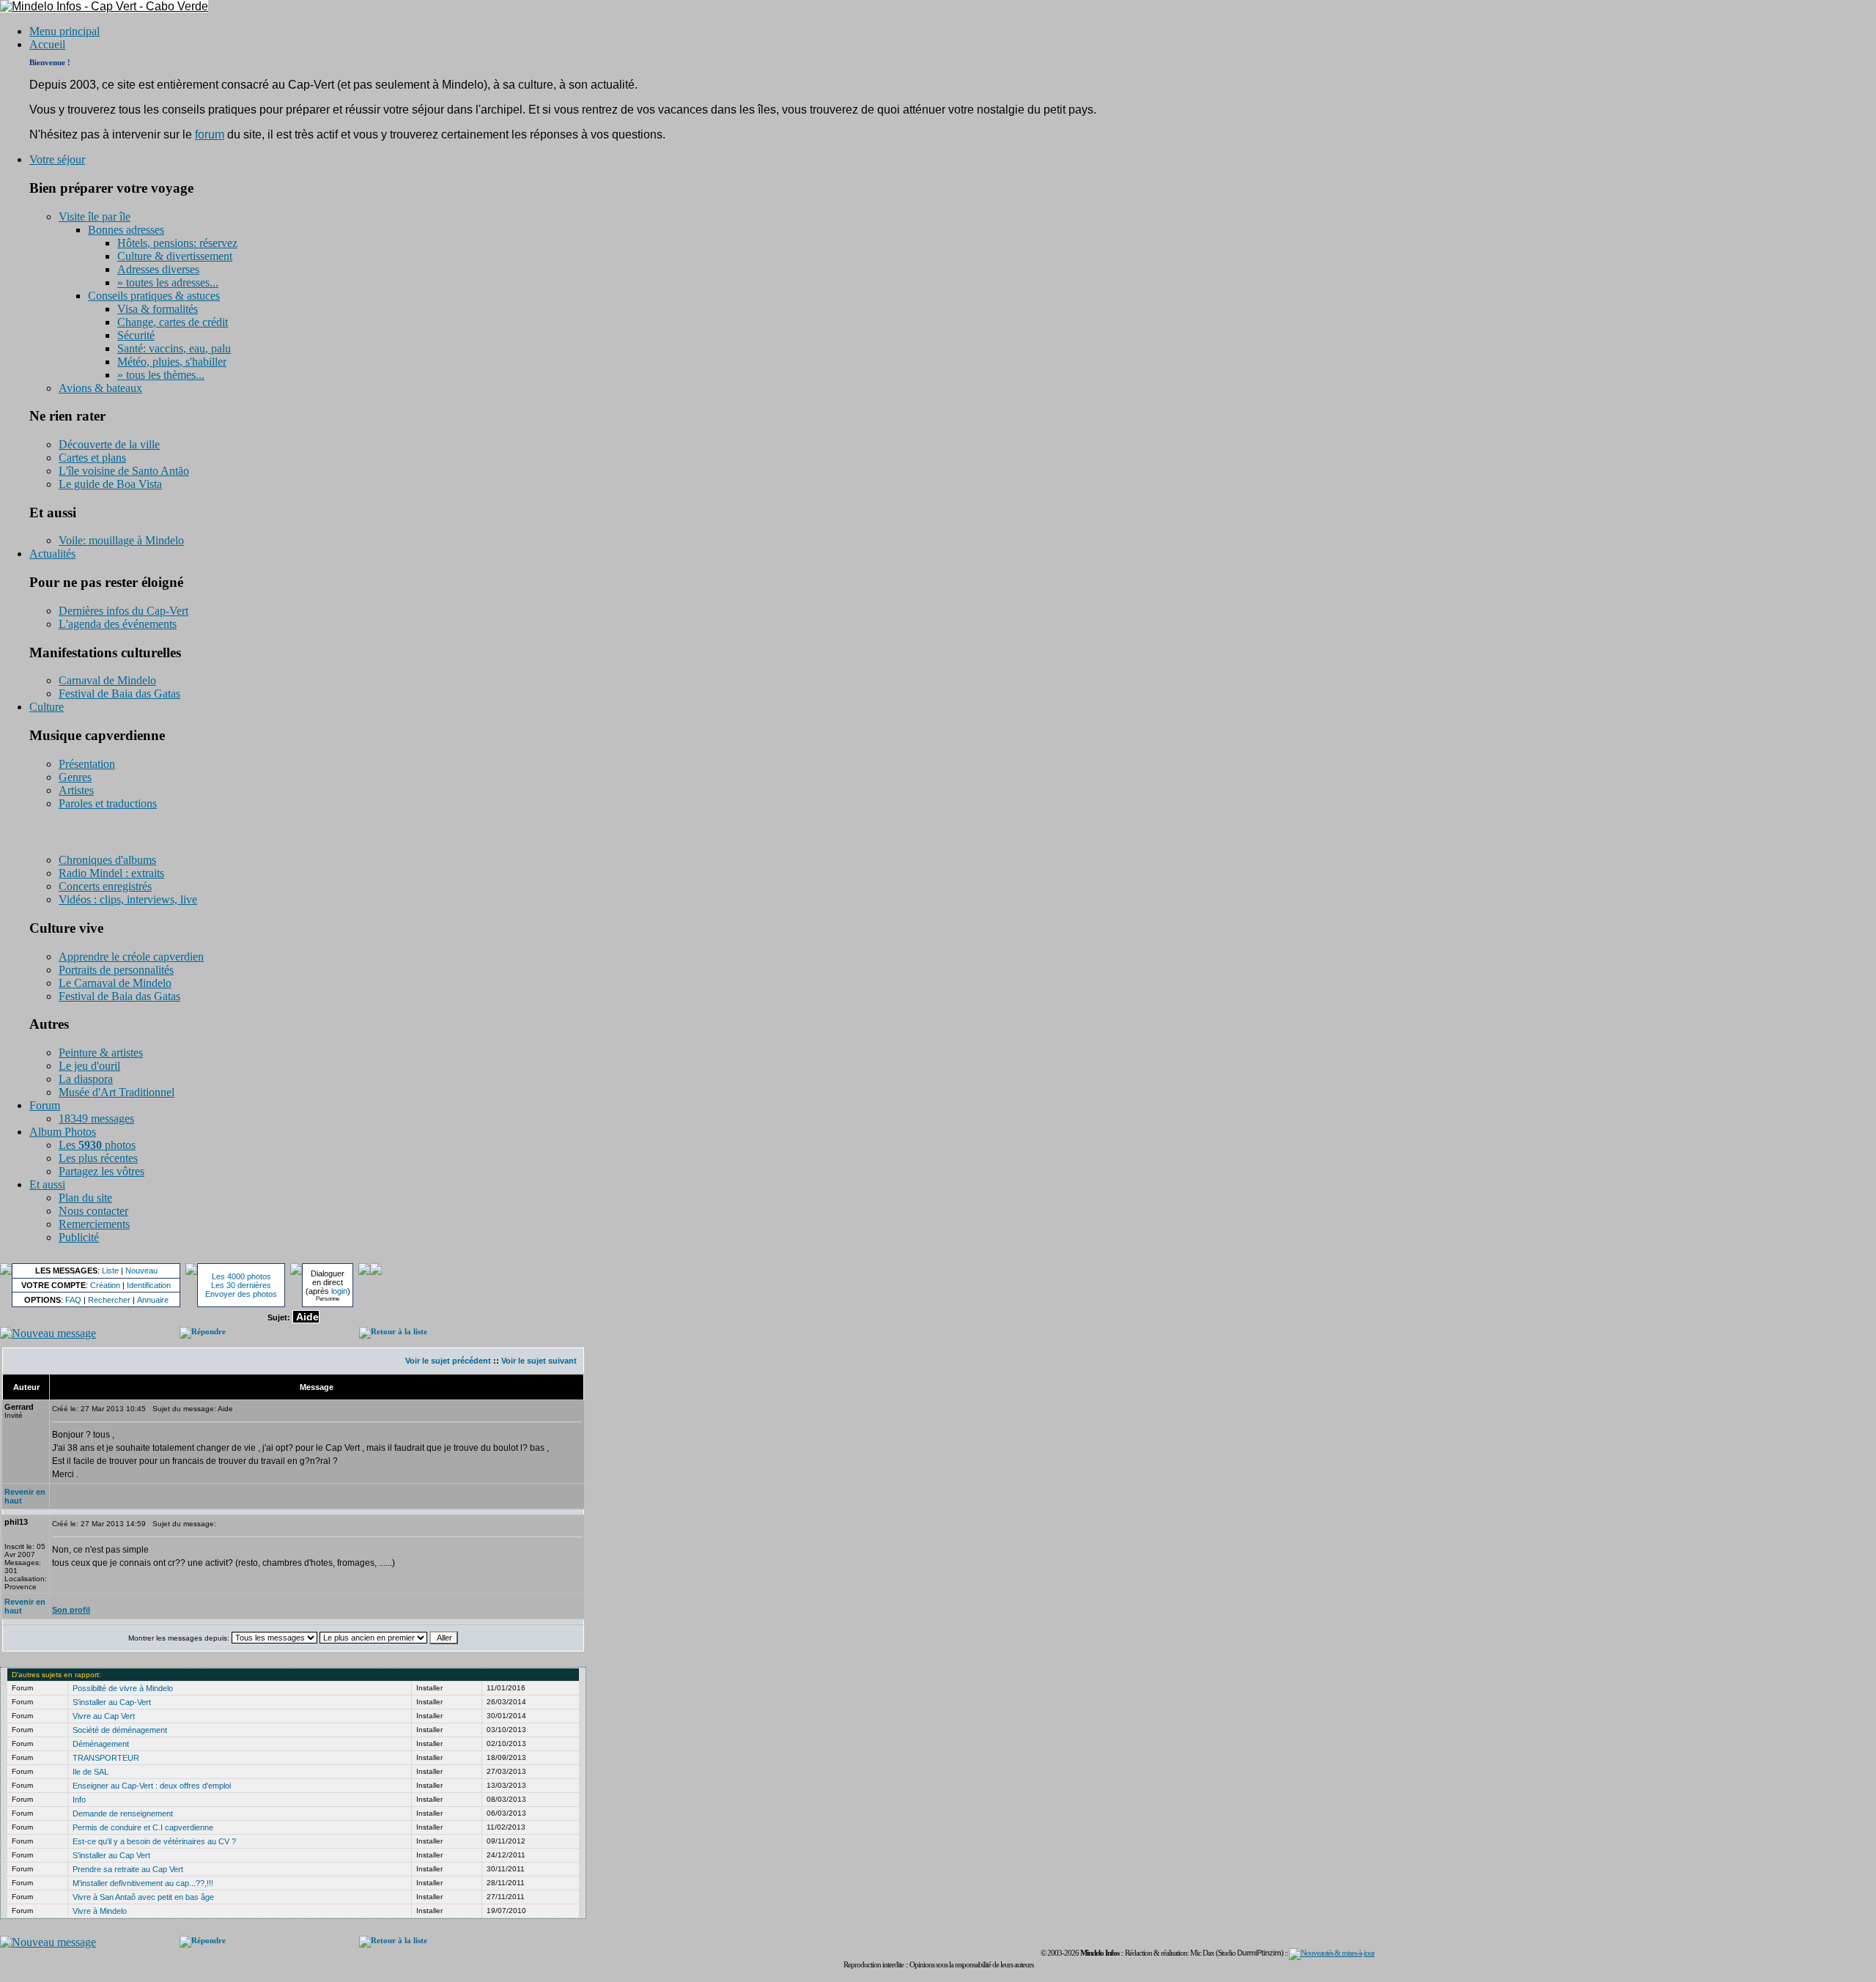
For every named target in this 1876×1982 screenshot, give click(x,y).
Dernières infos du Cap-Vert (123, 611)
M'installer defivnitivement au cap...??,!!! (143, 1883)
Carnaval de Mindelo (107, 680)
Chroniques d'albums (107, 860)
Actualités (52, 554)
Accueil (47, 44)
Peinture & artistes (101, 1053)
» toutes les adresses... (168, 282)
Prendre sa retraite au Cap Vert (128, 1869)
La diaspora (86, 1079)
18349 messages (96, 1118)
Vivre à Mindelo (100, 1911)
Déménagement (101, 1744)
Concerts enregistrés (105, 886)
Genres (75, 777)
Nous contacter (93, 1211)
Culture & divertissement (175, 256)
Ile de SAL (91, 1772)
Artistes (76, 790)
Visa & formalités (158, 309)
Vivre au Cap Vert (104, 1716)
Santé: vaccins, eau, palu (174, 348)
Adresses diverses (158, 269)
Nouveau (141, 1271)
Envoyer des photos (241, 1294)
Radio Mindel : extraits (111, 873)
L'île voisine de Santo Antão (124, 471)
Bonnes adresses (126, 230)
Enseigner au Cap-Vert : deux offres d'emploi (152, 1786)
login (339, 1291)
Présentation (87, 764)
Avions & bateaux (100, 388)
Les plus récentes (98, 1158)
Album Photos (63, 1132)
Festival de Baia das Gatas (119, 694)
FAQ (73, 1300)
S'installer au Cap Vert (111, 1855)
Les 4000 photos (241, 1276)
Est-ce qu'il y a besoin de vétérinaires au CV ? (154, 1841)
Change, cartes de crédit (173, 322)
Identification (149, 1285)
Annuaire (153, 1300)
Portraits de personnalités (116, 970)
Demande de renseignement (123, 1813)
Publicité (79, 1237)
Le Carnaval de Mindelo (115, 983)
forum (210, 134)
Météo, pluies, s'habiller (172, 362)
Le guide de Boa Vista (110, 484)
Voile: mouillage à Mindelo (121, 540)
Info (79, 1800)
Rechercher (109, 1300)
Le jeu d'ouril (89, 1066)
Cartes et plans (92, 458)
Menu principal (64, 31)
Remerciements (94, 1224)
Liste (110, 1271)
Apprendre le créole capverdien (131, 957)
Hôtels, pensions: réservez (177, 243)
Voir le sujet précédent (448, 1361)
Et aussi (47, 1184)
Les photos (97, 1145)
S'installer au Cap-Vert (112, 1702)
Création (105, 1285)
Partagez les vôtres (101, 1171)
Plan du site (85, 1198)
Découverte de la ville (109, 444)
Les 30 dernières (241, 1285)
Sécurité (136, 335)
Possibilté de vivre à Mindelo (123, 1688)
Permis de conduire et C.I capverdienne (143, 1827)
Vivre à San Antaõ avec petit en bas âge (143, 1897)
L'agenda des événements (118, 624)
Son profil (71, 1610)
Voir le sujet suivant (539, 1361)
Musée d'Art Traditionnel (117, 1092)
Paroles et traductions (108, 803)
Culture (47, 707)
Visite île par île (95, 217)
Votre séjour (57, 159)
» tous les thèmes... (161, 375)
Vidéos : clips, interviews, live (128, 899)
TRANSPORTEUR (106, 1758)
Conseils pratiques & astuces (154, 296)
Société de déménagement (120, 1730)
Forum (45, 1105)
